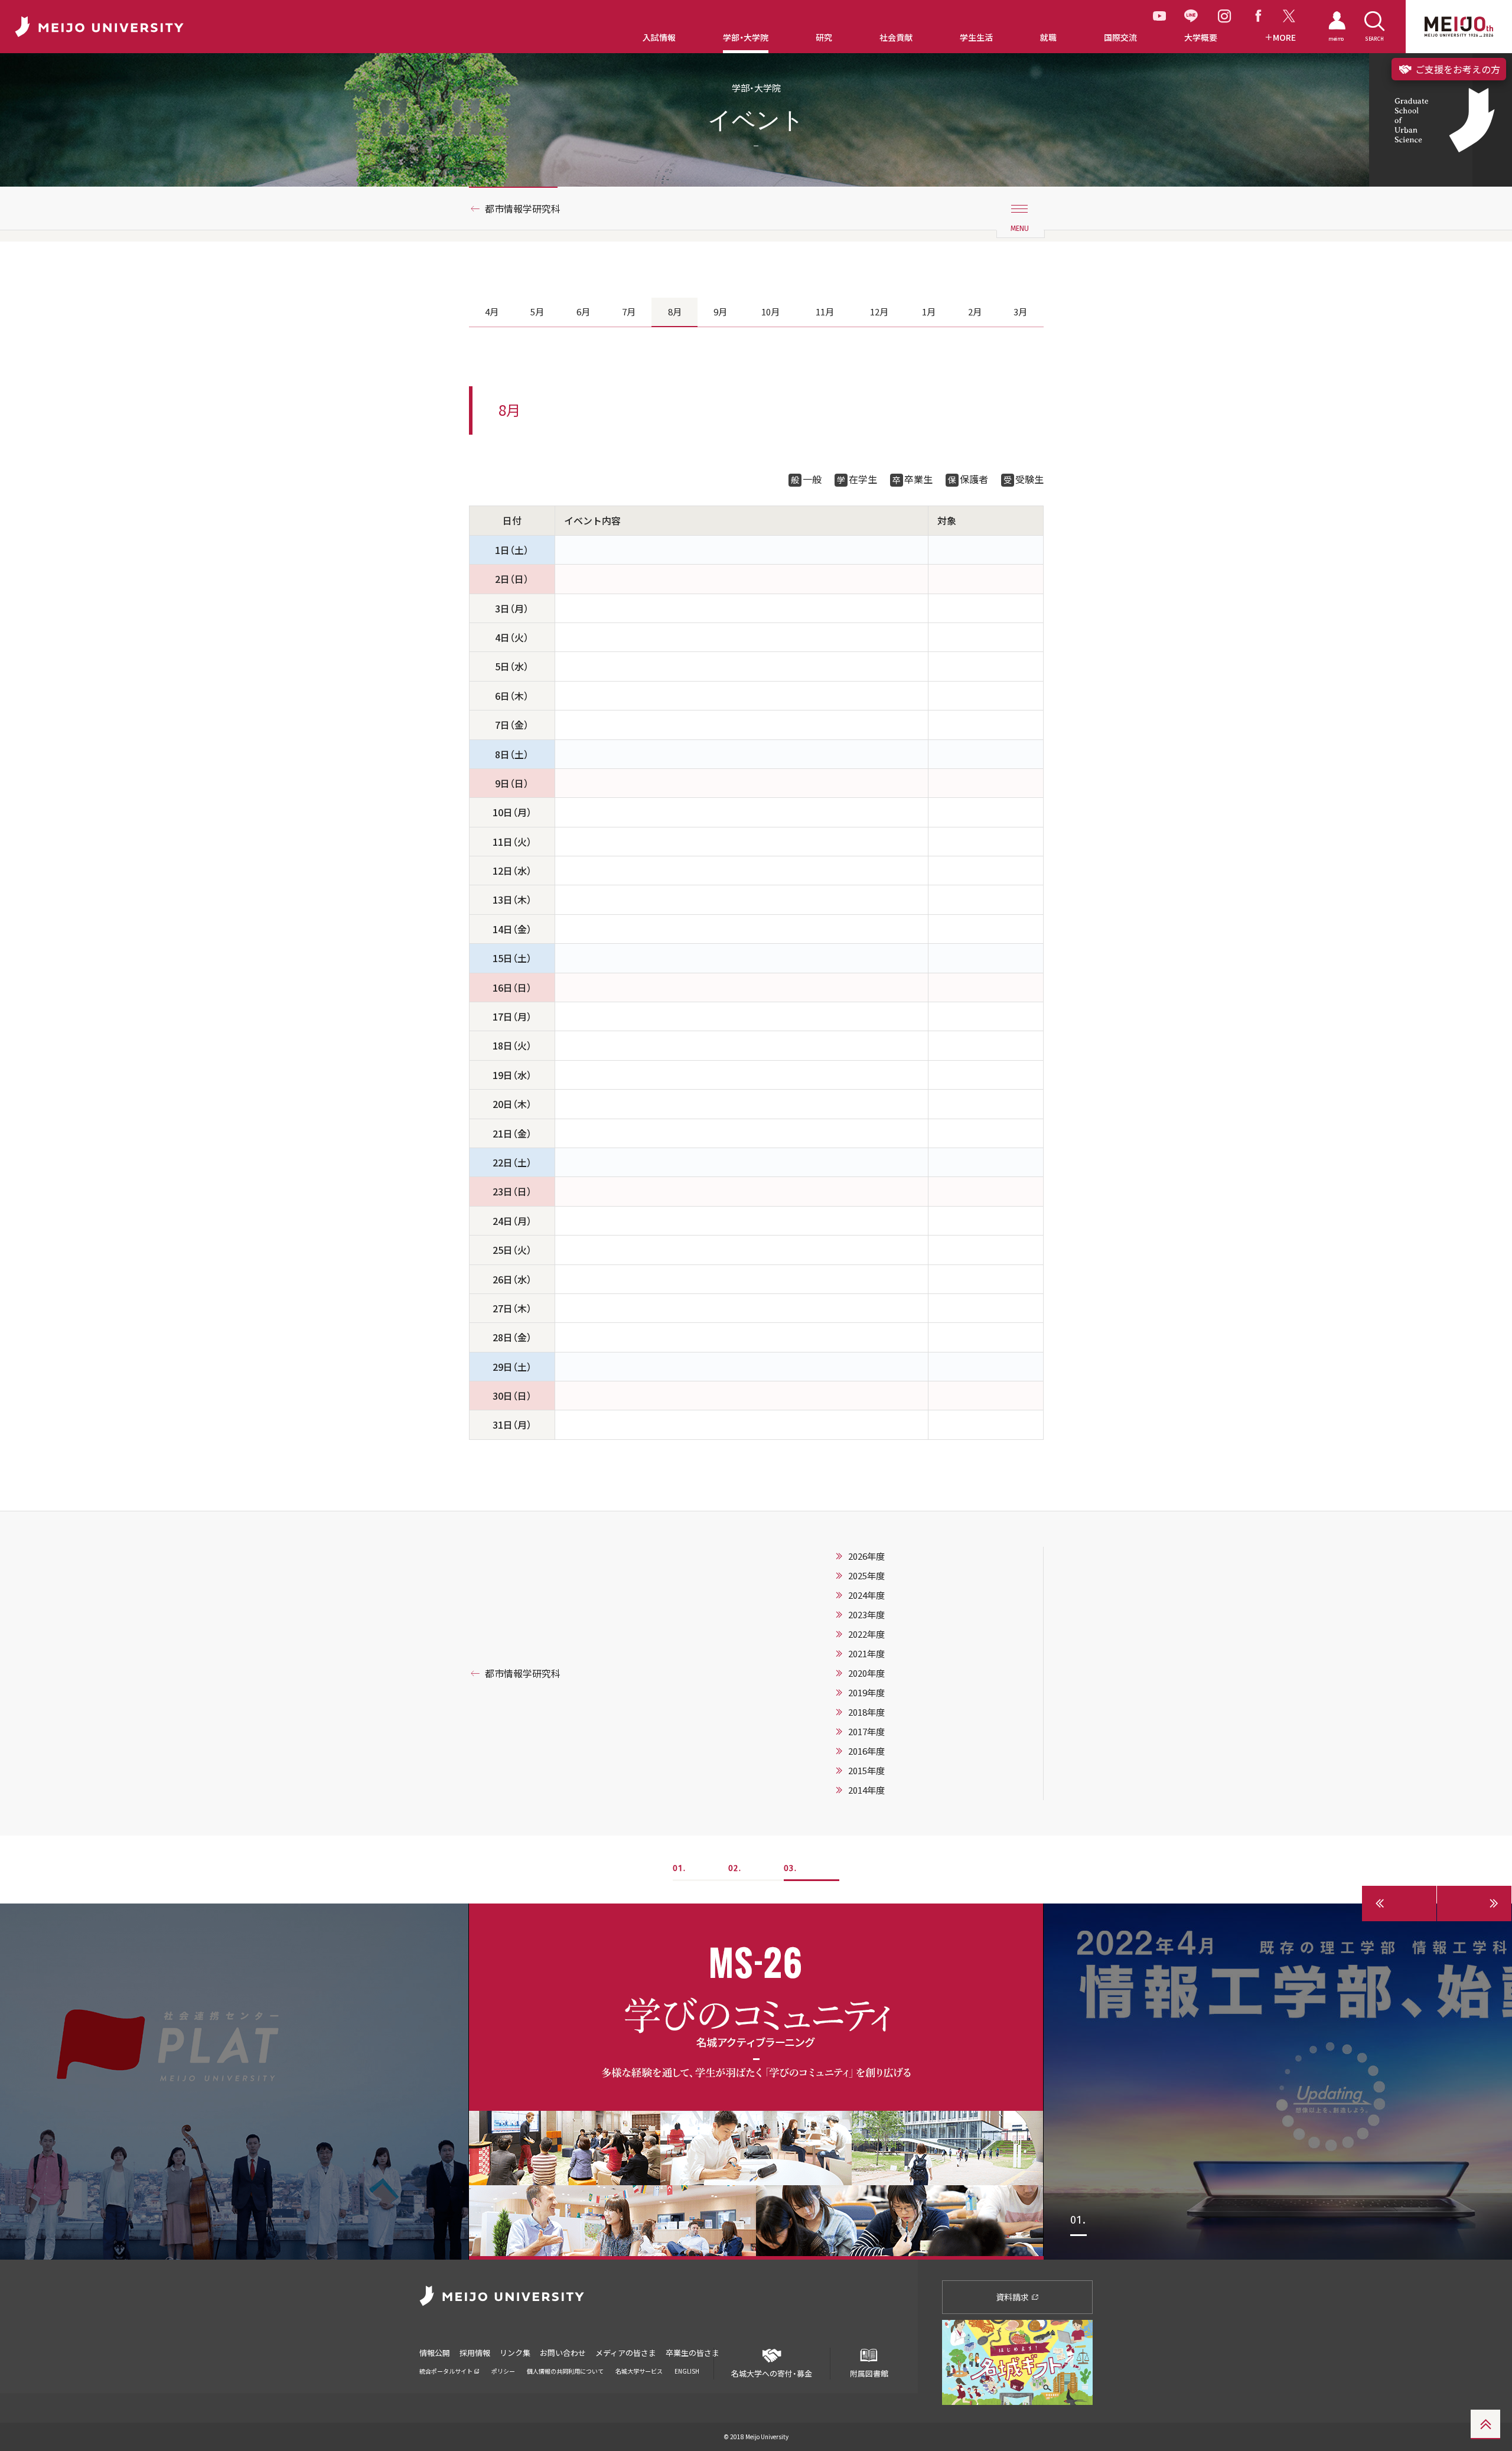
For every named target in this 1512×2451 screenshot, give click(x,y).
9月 (720, 312)
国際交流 (1120, 38)
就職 (1048, 38)
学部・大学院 (746, 38)
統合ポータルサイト (447, 2371)
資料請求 (1013, 2297)
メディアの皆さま (626, 2353)
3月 (1020, 312)
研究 (824, 38)
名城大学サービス (639, 2371)
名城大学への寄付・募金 (772, 2373)
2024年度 (866, 1595)
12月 (879, 312)
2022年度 (866, 1634)
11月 (825, 312)
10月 (770, 312)
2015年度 (866, 1771)
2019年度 (866, 1693)
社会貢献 (896, 38)
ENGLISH (687, 2371)
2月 (975, 312)
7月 (629, 312)
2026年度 (866, 1556)
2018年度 (866, 1712)
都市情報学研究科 (523, 208)
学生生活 (976, 38)
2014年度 (866, 1790)
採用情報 (475, 2353)
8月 (675, 312)
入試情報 (659, 38)
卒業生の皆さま (693, 2353)
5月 (537, 312)
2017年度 (866, 1732)
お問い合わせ (563, 2353)
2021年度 (866, 1654)
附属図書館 (869, 2373)
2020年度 (866, 1673)
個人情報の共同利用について (565, 2371)
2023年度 (866, 1615)
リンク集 (515, 2353)
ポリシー (503, 2371)
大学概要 (1201, 38)
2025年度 (866, 1576)
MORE (1284, 38)
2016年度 (866, 1751)
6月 (583, 312)
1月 (929, 312)
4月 (492, 312)
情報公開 (435, 2353)
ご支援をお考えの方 (1456, 69)
